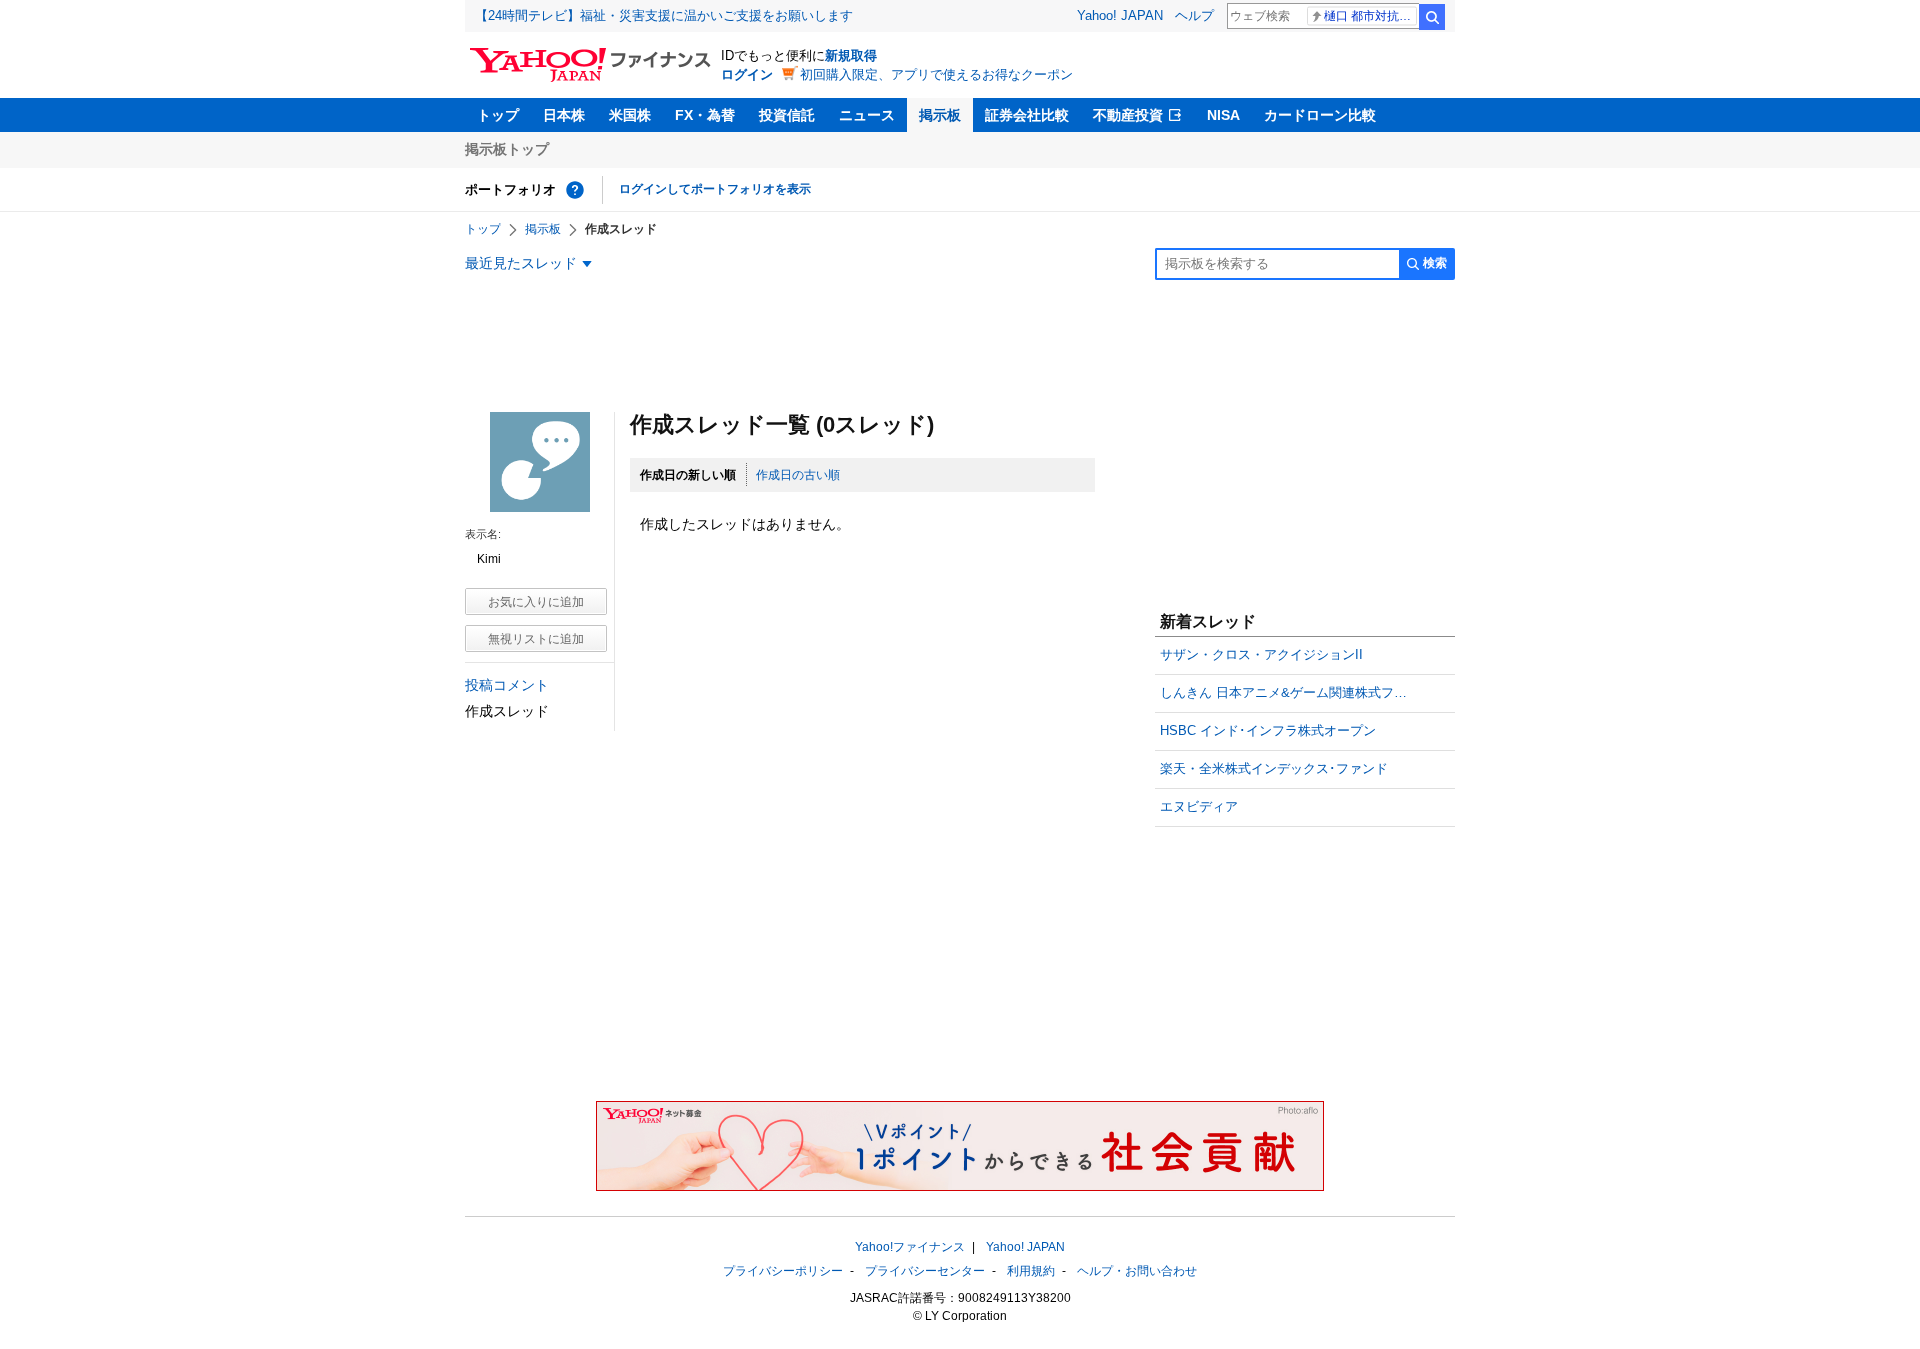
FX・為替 (705, 115)
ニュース (867, 115)
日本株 (564, 115)
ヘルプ (1194, 15)
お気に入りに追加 (536, 602)
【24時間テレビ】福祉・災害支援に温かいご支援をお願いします (664, 15)
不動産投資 (1128, 115)
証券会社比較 (1027, 115)
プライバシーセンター (925, 1271)
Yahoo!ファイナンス (910, 1247)
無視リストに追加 (536, 639)
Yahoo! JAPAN (1120, 15)
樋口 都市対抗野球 (1370, 16)
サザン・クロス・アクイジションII (1261, 654)
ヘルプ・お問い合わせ (1137, 1271)
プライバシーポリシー (783, 1271)
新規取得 (851, 55)
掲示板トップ (507, 149)
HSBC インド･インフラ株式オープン (1268, 730)
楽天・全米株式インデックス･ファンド (1274, 768)
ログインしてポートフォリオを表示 (715, 189)
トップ (498, 115)
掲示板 (940, 115)
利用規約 (1031, 1271)
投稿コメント (507, 685)
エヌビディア (1199, 806)
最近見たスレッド (521, 263)
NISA (1223, 115)
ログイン (747, 74)
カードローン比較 (1320, 115)
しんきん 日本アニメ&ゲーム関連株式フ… (1283, 692)
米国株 (630, 115)
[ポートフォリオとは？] (575, 190)
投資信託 (787, 115)
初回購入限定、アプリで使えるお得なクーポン (936, 74)
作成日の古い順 (798, 475)
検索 (1432, 17)
